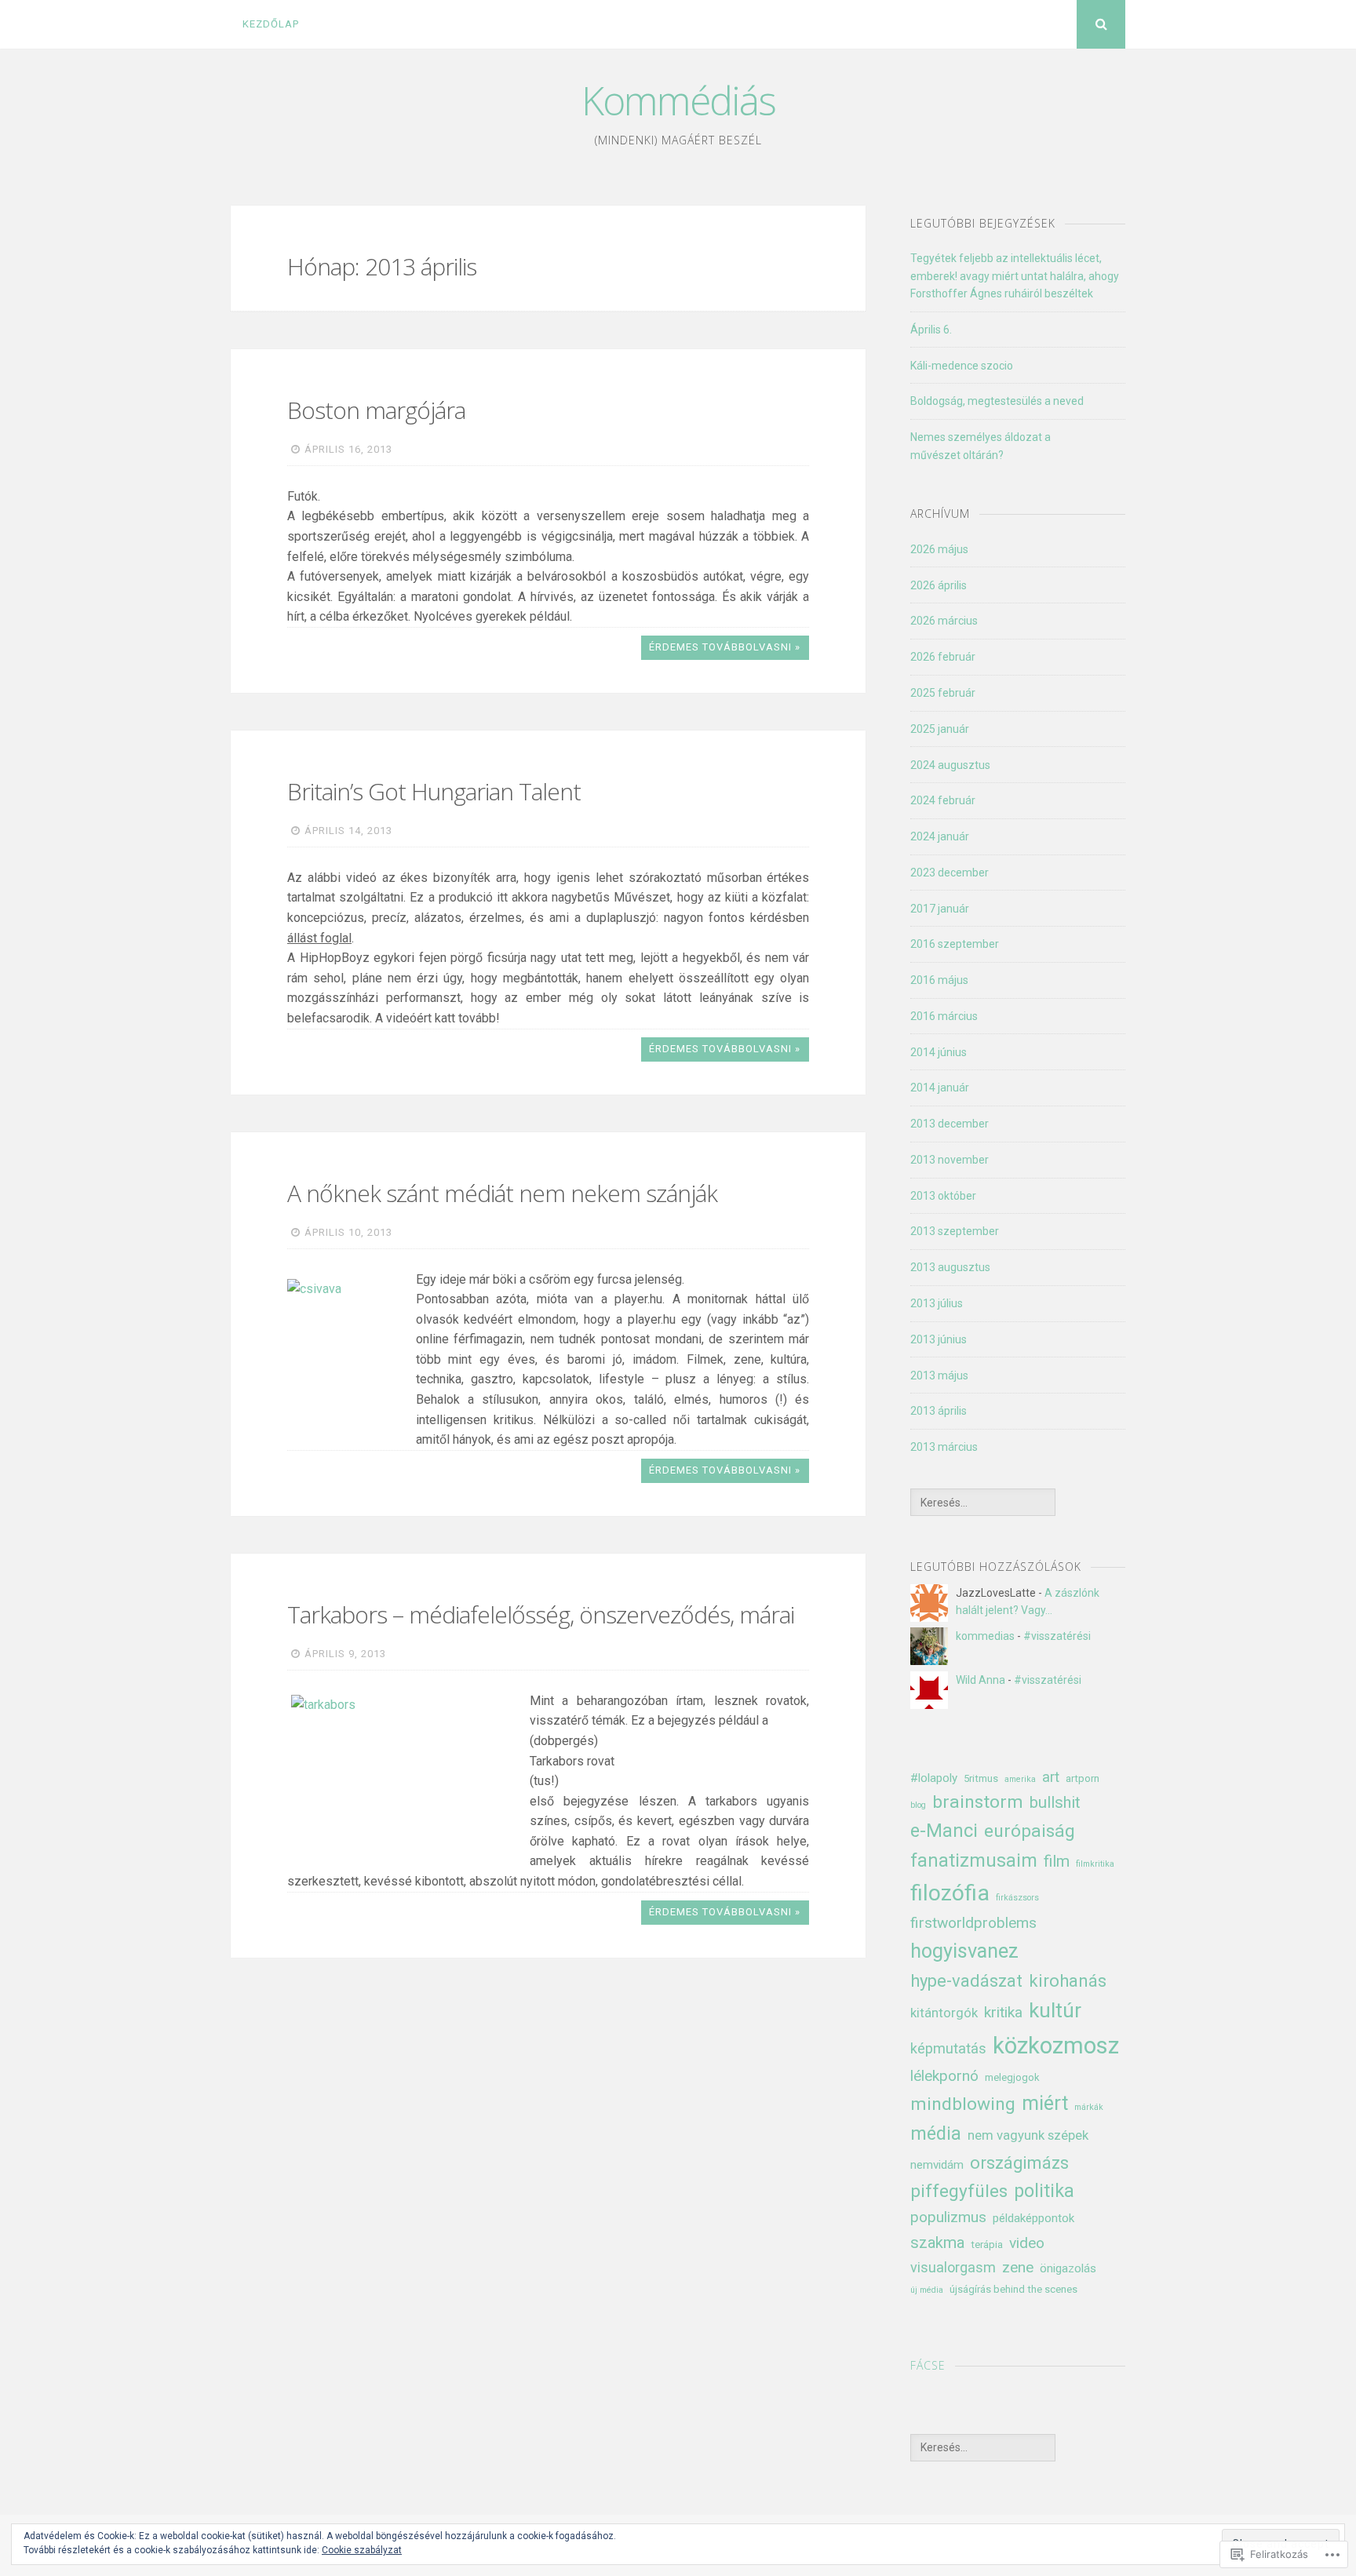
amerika (1020, 1779)
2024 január (940, 836)
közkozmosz (1056, 2046)
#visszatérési (1057, 1636)
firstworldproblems (973, 1923)
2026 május (939, 549)
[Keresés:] (982, 1503)
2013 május (939, 1375)
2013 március (944, 1447)
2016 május (939, 980)
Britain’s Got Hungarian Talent (434, 791)
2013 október (943, 1196)
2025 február (943, 693)
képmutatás (948, 2048)
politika (1044, 2191)
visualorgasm (953, 2267)
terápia (987, 2244)
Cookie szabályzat (362, 2550)
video (1027, 2243)
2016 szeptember (955, 944)
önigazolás (1068, 2268)
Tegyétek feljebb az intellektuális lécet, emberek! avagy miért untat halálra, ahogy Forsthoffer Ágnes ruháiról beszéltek (1015, 276)
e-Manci (944, 1831)
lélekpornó (944, 2076)
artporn (1083, 1778)
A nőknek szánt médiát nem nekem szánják (502, 1193)
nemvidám (937, 2165)
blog (918, 1805)
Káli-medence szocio (962, 366)
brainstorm (978, 1802)
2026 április (939, 585)
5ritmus (981, 1778)
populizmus (948, 2217)
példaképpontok (1033, 2218)
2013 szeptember (955, 1231)
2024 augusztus (950, 765)
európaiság (1030, 1831)
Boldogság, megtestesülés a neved (997, 401)
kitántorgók (944, 2013)
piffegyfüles (959, 2191)
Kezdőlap (271, 24)
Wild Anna (981, 1680)
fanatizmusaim (974, 1860)
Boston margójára (376, 410)
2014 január (940, 1088)
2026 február (943, 657)
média (936, 2133)
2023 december (950, 873)
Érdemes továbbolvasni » (725, 647)
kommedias (985, 1636)
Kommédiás (678, 100)
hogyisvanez (964, 1951)
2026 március (944, 621)
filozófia (950, 1893)
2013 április (939, 1411)
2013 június (939, 1339)
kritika (1003, 2012)
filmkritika (1095, 1864)
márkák (1089, 2107)
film (1057, 1861)
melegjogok (1012, 2077)
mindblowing (963, 2104)
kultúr (1055, 2010)
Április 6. (931, 330)
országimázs (1019, 2163)
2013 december (950, 1124)
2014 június (939, 1052)
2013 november (950, 1160)
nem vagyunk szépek (1028, 2135)
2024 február (943, 800)
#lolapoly (934, 1778)
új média (927, 2290)
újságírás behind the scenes (1013, 2289)
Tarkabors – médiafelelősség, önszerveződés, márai (541, 1614)
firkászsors (1017, 1898)
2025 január (940, 729)
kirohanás (1068, 1981)
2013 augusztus (950, 1267)
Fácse (928, 2365)
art (1051, 1777)
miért (1045, 2103)
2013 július (937, 1303)
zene (1018, 2267)
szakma (937, 2243)
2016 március (944, 1016)
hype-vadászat (966, 1981)
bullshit (1055, 1802)
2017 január (940, 909)
